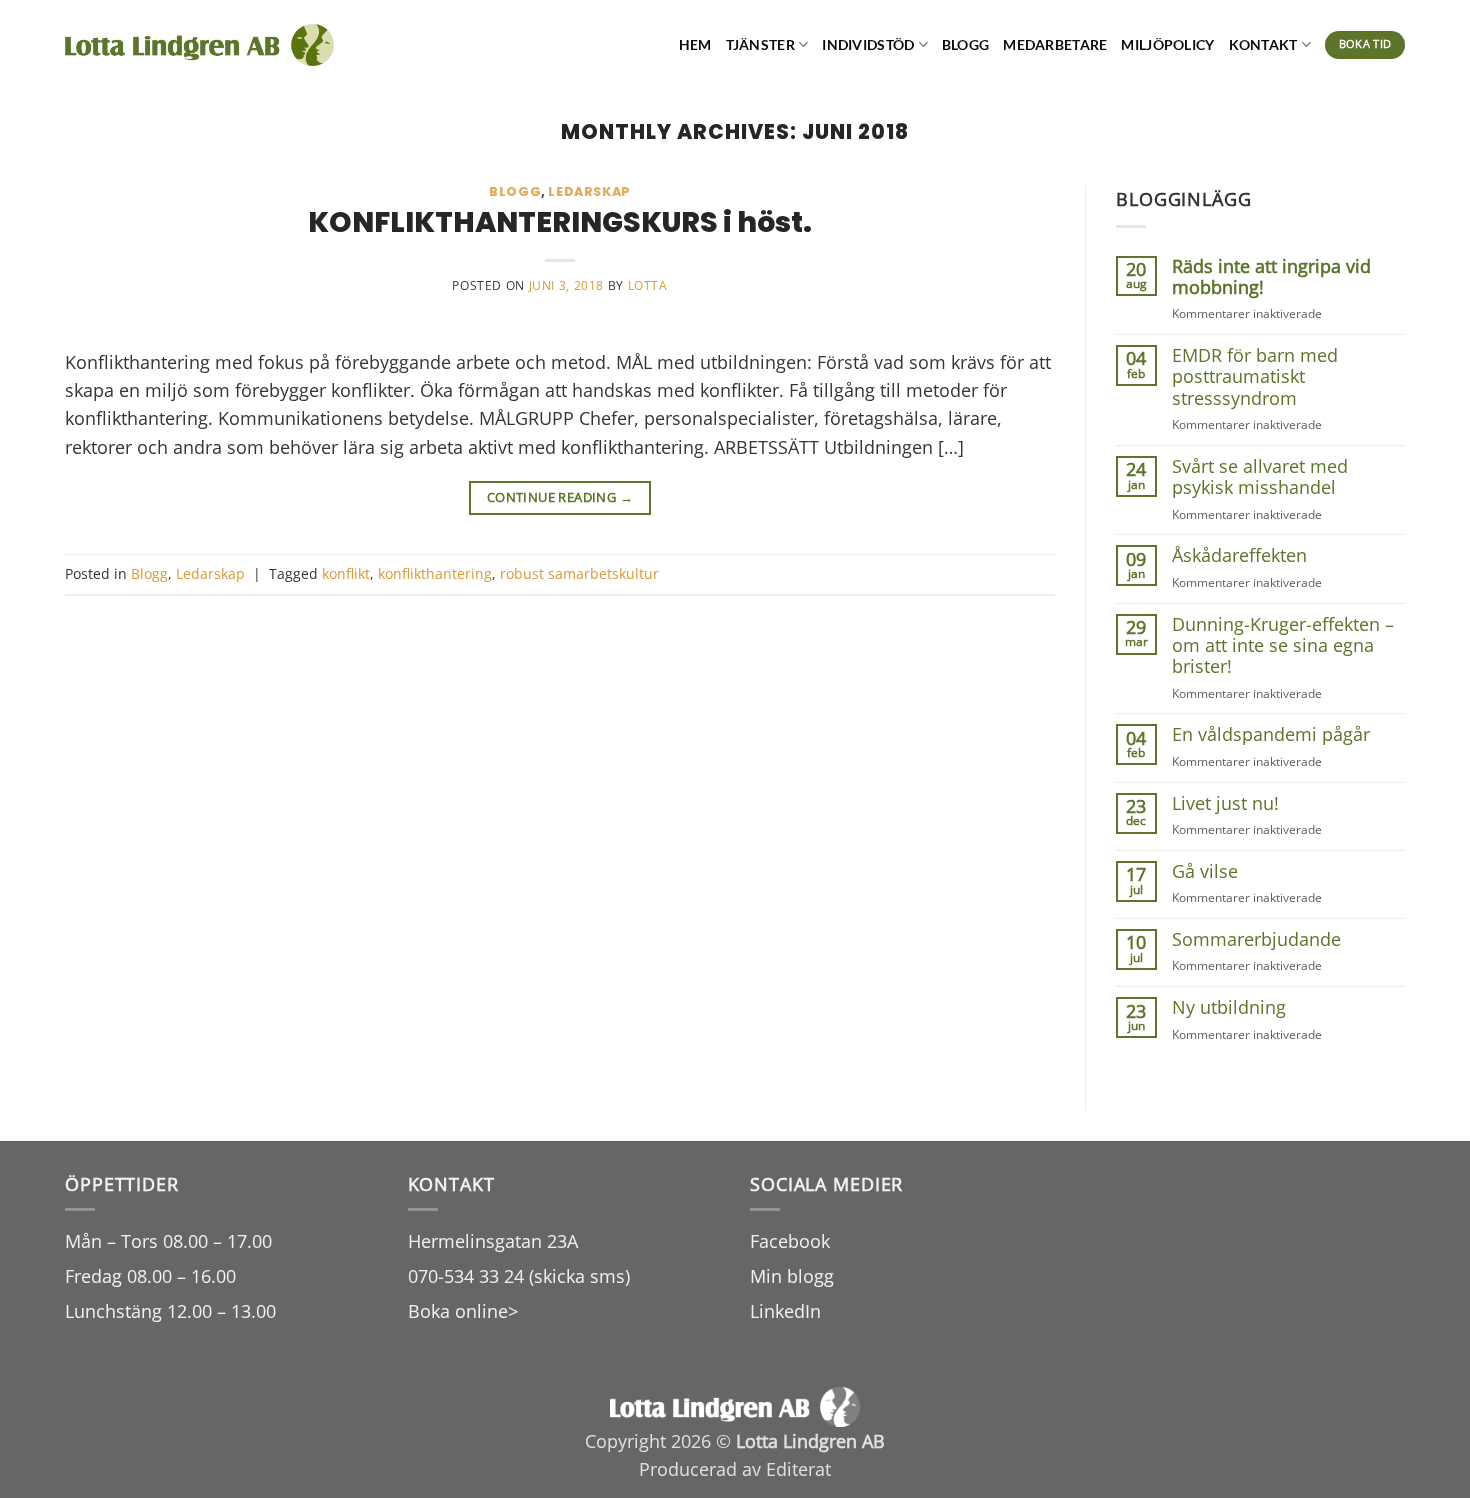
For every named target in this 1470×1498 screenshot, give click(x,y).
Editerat (798, 1469)
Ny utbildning (1229, 1007)
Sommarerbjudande (1256, 939)
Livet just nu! (1225, 803)
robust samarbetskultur (579, 573)
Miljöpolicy (1167, 44)
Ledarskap (589, 191)
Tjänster (760, 44)
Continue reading (560, 497)
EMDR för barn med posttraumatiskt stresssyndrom (1255, 377)
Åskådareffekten (1239, 555)
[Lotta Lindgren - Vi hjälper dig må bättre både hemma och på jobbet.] (199, 45)
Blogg (965, 44)
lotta (648, 285)
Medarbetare (1055, 44)
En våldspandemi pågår (1271, 734)
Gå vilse (1205, 871)
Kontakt (1263, 44)
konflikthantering (435, 573)
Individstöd (868, 44)
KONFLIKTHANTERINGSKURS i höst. (560, 222)
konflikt (346, 573)
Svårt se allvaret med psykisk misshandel (1260, 477)
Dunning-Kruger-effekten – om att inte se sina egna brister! (1283, 646)
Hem (695, 44)
